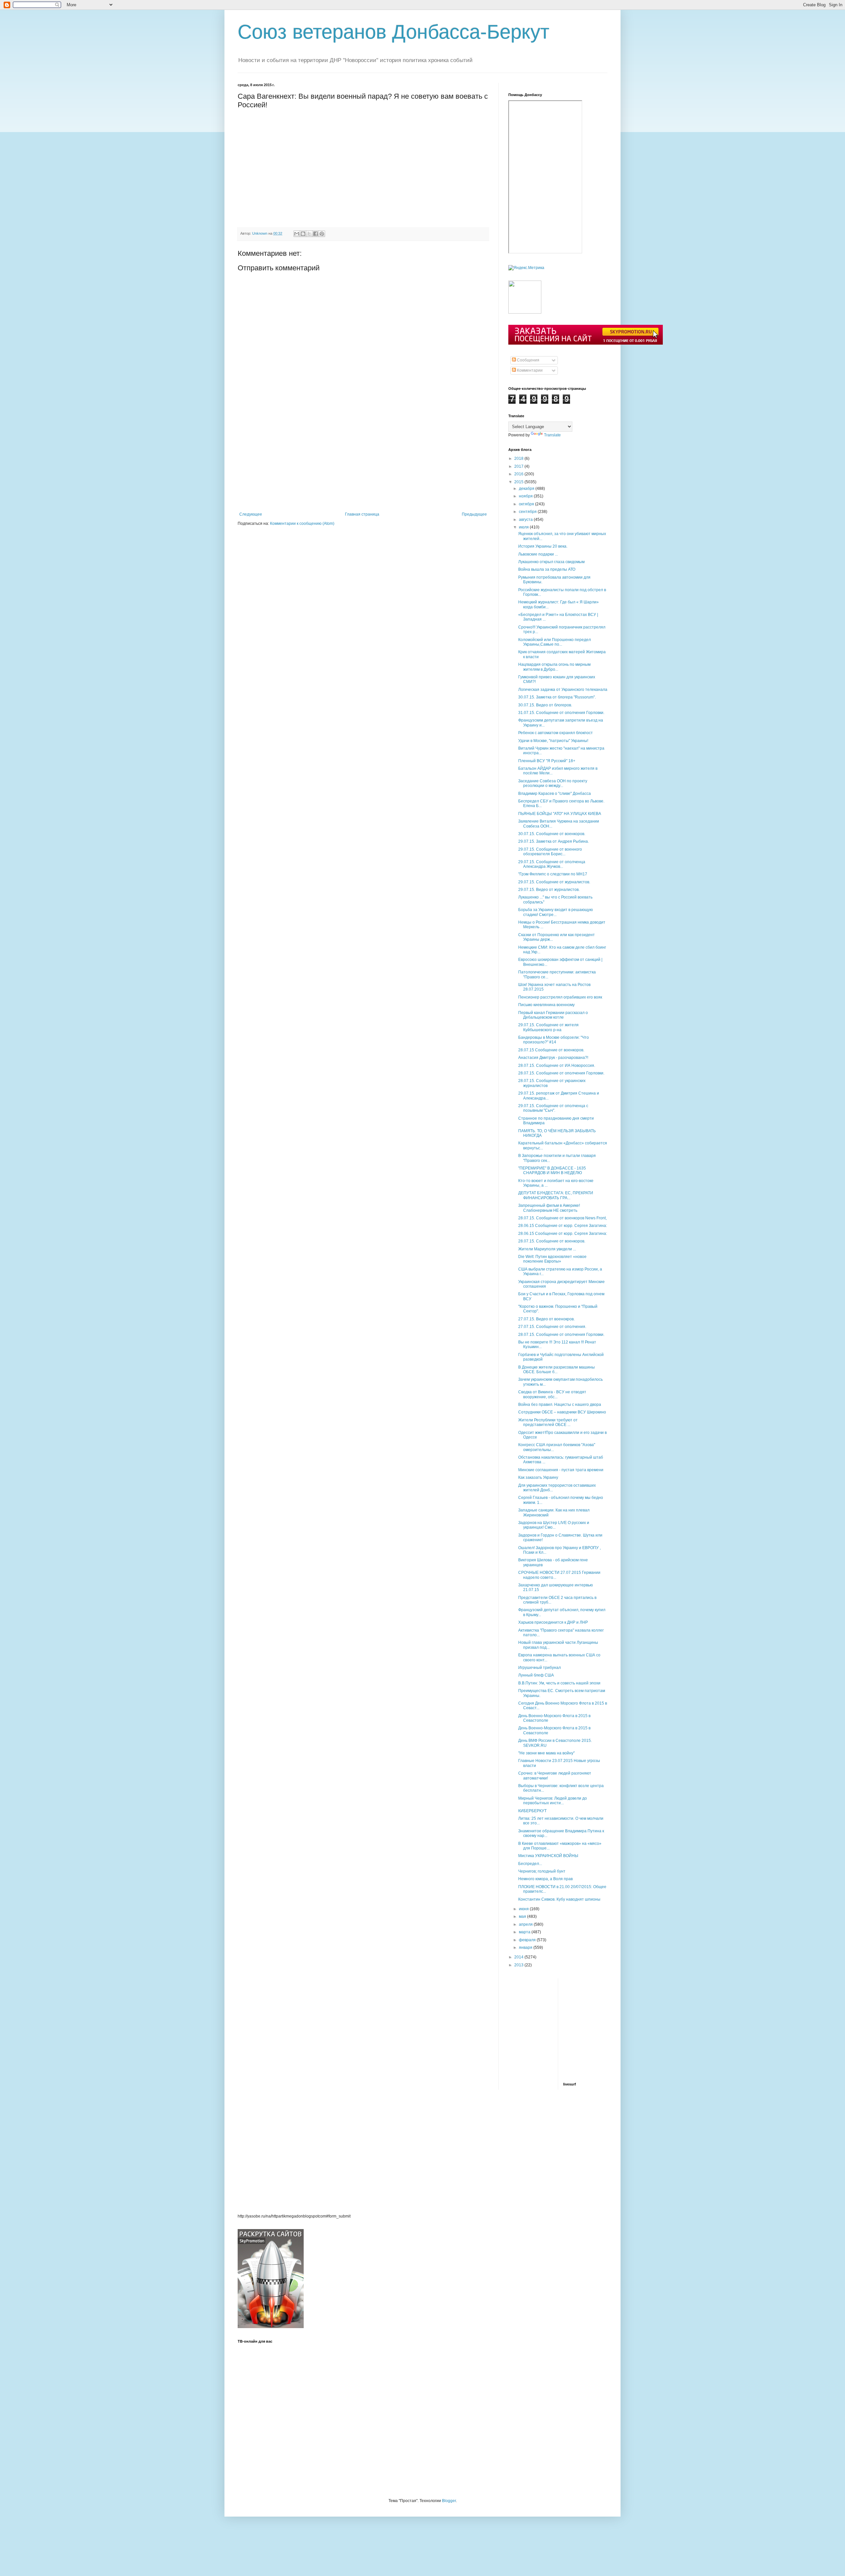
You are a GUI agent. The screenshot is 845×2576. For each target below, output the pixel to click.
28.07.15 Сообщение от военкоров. (551, 1050)
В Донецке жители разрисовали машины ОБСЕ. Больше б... (557, 1370)
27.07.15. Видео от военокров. (546, 1319)
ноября (526, 496)
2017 (519, 466)
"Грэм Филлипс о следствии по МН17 (553, 874)
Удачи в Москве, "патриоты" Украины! (553, 741)
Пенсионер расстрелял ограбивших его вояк (560, 997)
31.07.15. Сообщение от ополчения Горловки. (561, 713)
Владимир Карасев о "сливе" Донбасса (555, 794)
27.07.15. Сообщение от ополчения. (552, 1327)
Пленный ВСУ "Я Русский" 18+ (547, 761)
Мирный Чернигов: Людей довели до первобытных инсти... (553, 1801)
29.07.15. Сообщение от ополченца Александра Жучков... (552, 864)
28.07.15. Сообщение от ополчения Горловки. (561, 1073)
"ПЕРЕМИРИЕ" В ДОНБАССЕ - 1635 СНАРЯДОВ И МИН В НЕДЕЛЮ (552, 1170)
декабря (527, 489)
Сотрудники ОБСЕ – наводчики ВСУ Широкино (562, 1412)
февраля (528, 1940)
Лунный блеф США (536, 1675)
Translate (552, 435)
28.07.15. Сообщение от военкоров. (552, 1241)
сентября (528, 512)
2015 (519, 482)
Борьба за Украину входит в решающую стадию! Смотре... (556, 912)
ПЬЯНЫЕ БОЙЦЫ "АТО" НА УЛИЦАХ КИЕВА (560, 814)
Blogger (449, 2501)
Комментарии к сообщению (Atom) (302, 524)
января (526, 1948)
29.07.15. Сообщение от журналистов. (554, 882)
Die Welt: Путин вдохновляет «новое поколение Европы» (552, 1259)
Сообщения (528, 360)
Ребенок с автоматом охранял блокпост (556, 733)
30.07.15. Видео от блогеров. (545, 705)
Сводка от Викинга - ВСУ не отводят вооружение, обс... (552, 1394)
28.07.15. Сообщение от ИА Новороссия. (557, 1066)
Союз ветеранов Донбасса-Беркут (393, 32)
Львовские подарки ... (538, 554)
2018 (519, 458)
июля (524, 527)
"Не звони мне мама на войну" (546, 1753)
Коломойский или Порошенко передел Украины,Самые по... (555, 642)
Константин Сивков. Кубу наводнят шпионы (559, 1899)
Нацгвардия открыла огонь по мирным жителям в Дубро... (554, 667)
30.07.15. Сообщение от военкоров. (552, 834)
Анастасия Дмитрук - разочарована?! (553, 1058)
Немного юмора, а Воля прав (545, 1879)
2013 (519, 1965)
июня (524, 1909)
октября (527, 504)
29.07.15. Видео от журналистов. (549, 890)
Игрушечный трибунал (540, 1668)
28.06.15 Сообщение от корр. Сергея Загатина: (563, 1226)
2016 (519, 474)
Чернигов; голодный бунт (542, 1871)
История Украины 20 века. (543, 546)
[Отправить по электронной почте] (297, 234)
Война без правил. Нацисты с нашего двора (560, 1405)
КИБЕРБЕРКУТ (532, 1811)
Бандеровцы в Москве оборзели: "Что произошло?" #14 (554, 1040)
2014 (519, 1957)
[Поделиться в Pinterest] (322, 234)
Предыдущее (474, 514)
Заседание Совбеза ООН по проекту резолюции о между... (553, 783)
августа (526, 520)
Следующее (251, 514)
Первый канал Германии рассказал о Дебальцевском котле (553, 1015)
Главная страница (362, 514)
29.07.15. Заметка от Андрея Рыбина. (554, 841)
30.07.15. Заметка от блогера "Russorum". (557, 697)
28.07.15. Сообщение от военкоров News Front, (562, 1218)
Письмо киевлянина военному (546, 1005)
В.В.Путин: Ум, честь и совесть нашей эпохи (559, 1683)
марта (525, 1932)
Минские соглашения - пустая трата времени (561, 1470)
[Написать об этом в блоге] (303, 234)
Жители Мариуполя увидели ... (547, 1249)
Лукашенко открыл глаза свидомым (551, 562)
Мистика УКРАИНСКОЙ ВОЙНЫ (548, 1856)
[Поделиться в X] (309, 234)
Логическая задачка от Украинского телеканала (563, 690)
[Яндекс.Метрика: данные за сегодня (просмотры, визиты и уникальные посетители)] (526, 268)
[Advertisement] (363, 462)
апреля (526, 1924)
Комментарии (529, 370)
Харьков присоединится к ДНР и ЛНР (553, 1622)
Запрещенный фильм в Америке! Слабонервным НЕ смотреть (549, 1208)
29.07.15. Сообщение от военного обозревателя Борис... (550, 852)
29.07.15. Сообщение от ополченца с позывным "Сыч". (553, 1108)
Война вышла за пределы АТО (547, 569)
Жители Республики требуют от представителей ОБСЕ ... (548, 1422)
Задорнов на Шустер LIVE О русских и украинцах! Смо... (554, 1525)
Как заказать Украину (538, 1477)
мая (523, 1916)
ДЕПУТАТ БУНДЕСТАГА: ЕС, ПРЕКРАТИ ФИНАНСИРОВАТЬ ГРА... (556, 1195)
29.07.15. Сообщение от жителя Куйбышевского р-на (548, 1027)
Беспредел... (530, 1864)
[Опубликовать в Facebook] (316, 234)
